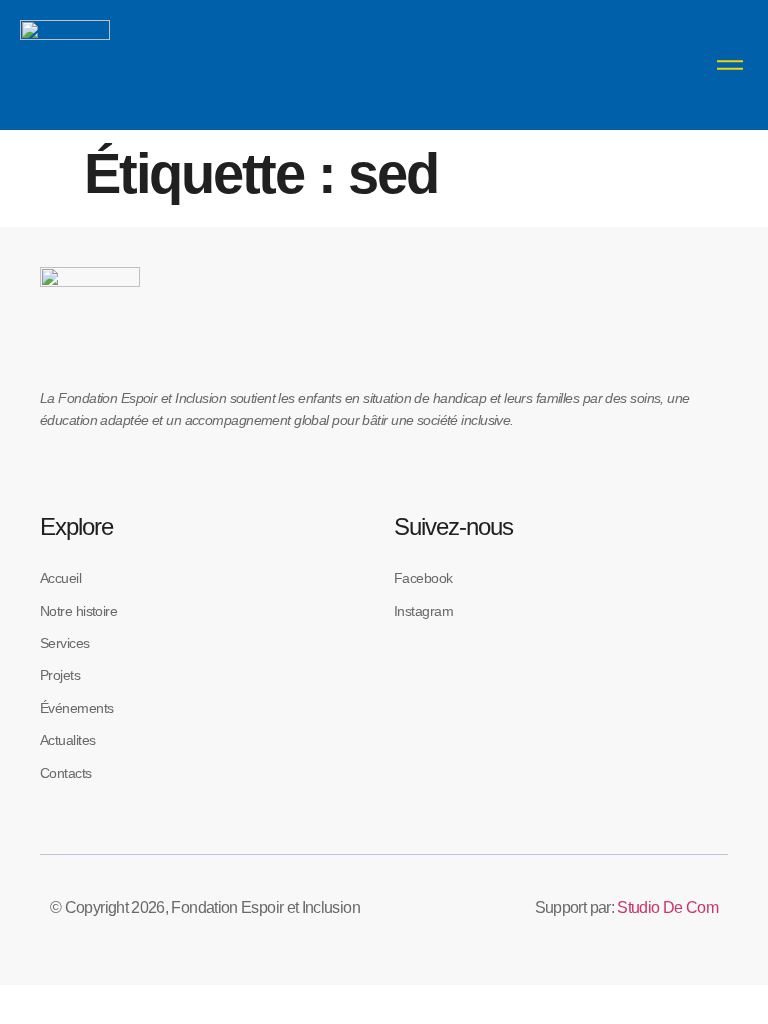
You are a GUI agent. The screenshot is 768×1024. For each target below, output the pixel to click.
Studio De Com (667, 907)
